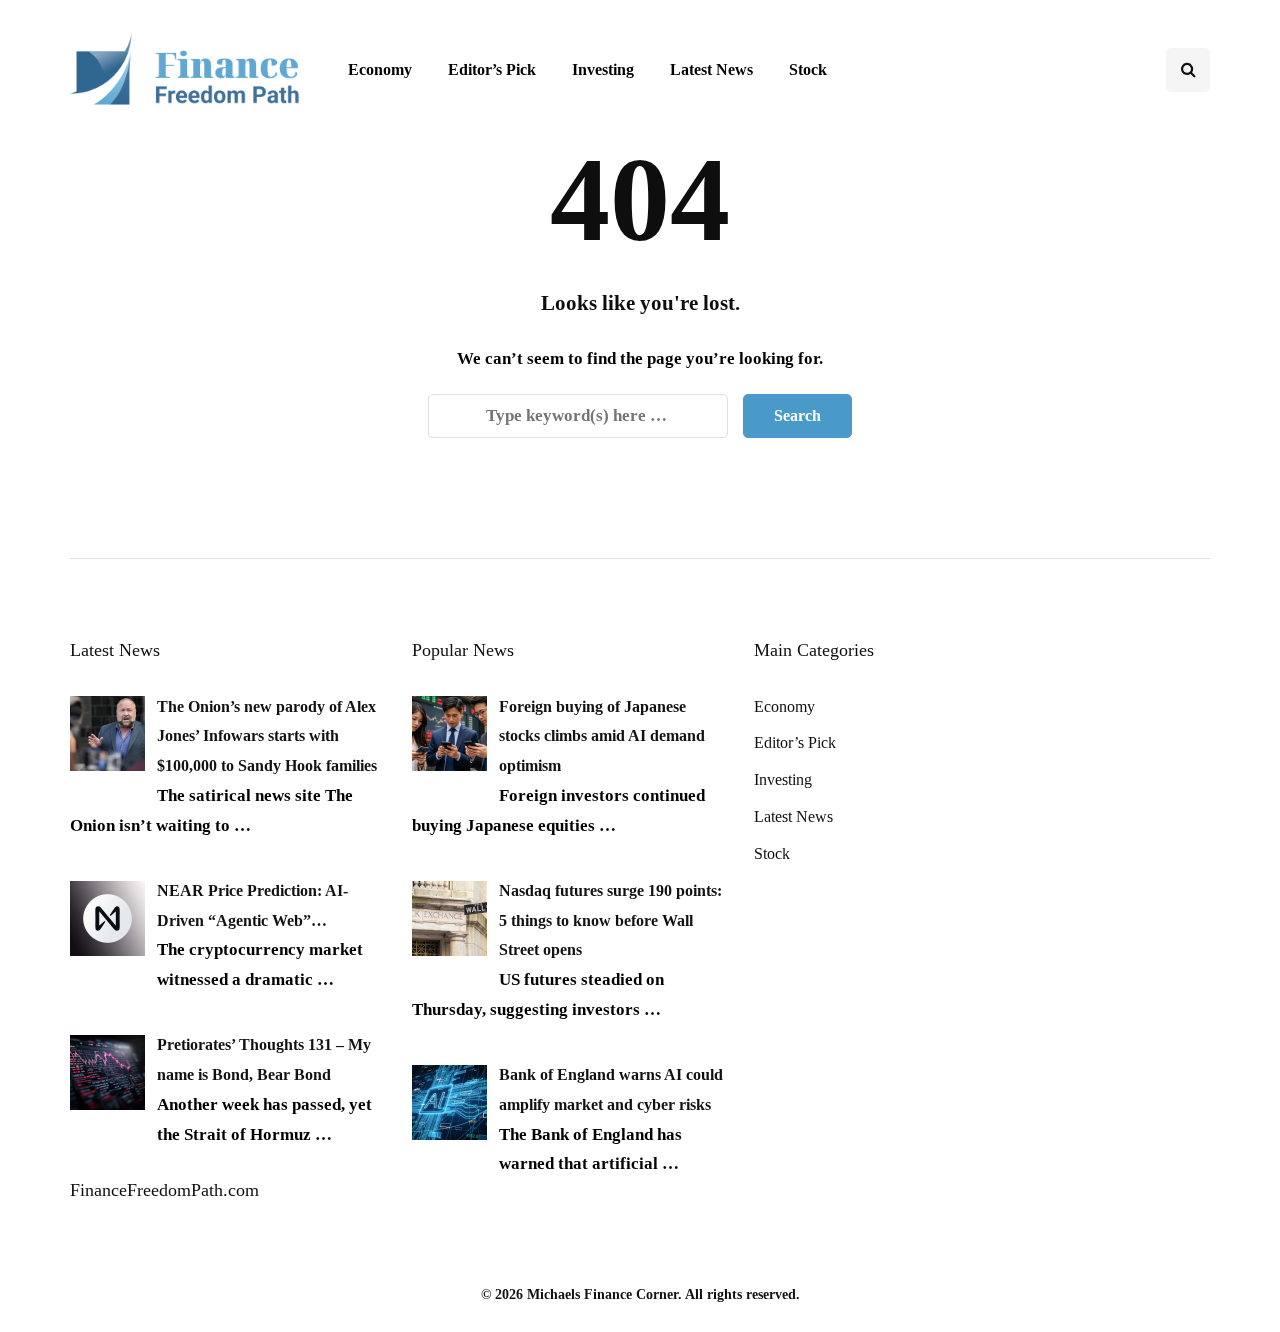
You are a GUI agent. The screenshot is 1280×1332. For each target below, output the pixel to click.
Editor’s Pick (492, 69)
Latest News (711, 69)
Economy (380, 69)
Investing (603, 69)
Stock (808, 69)
